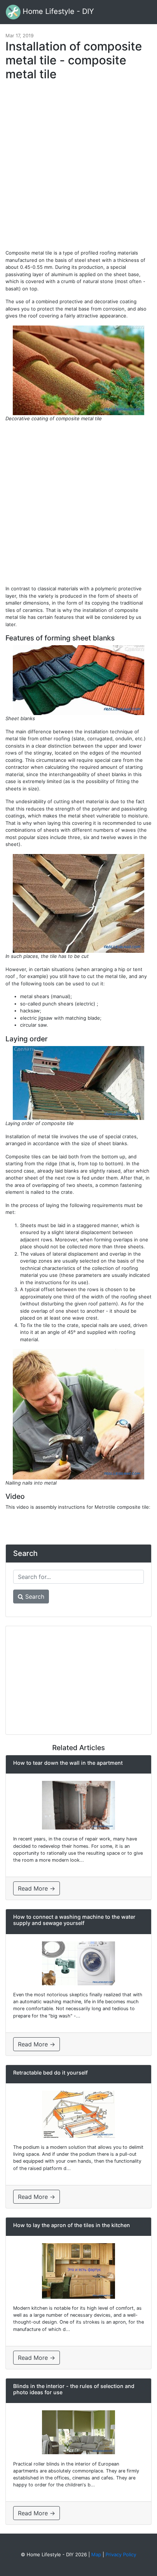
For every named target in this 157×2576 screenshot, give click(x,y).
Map (96, 2554)
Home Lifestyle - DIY (57, 11)
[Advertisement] (78, 169)
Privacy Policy (121, 2554)
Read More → (37, 1888)
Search (34, 1597)
